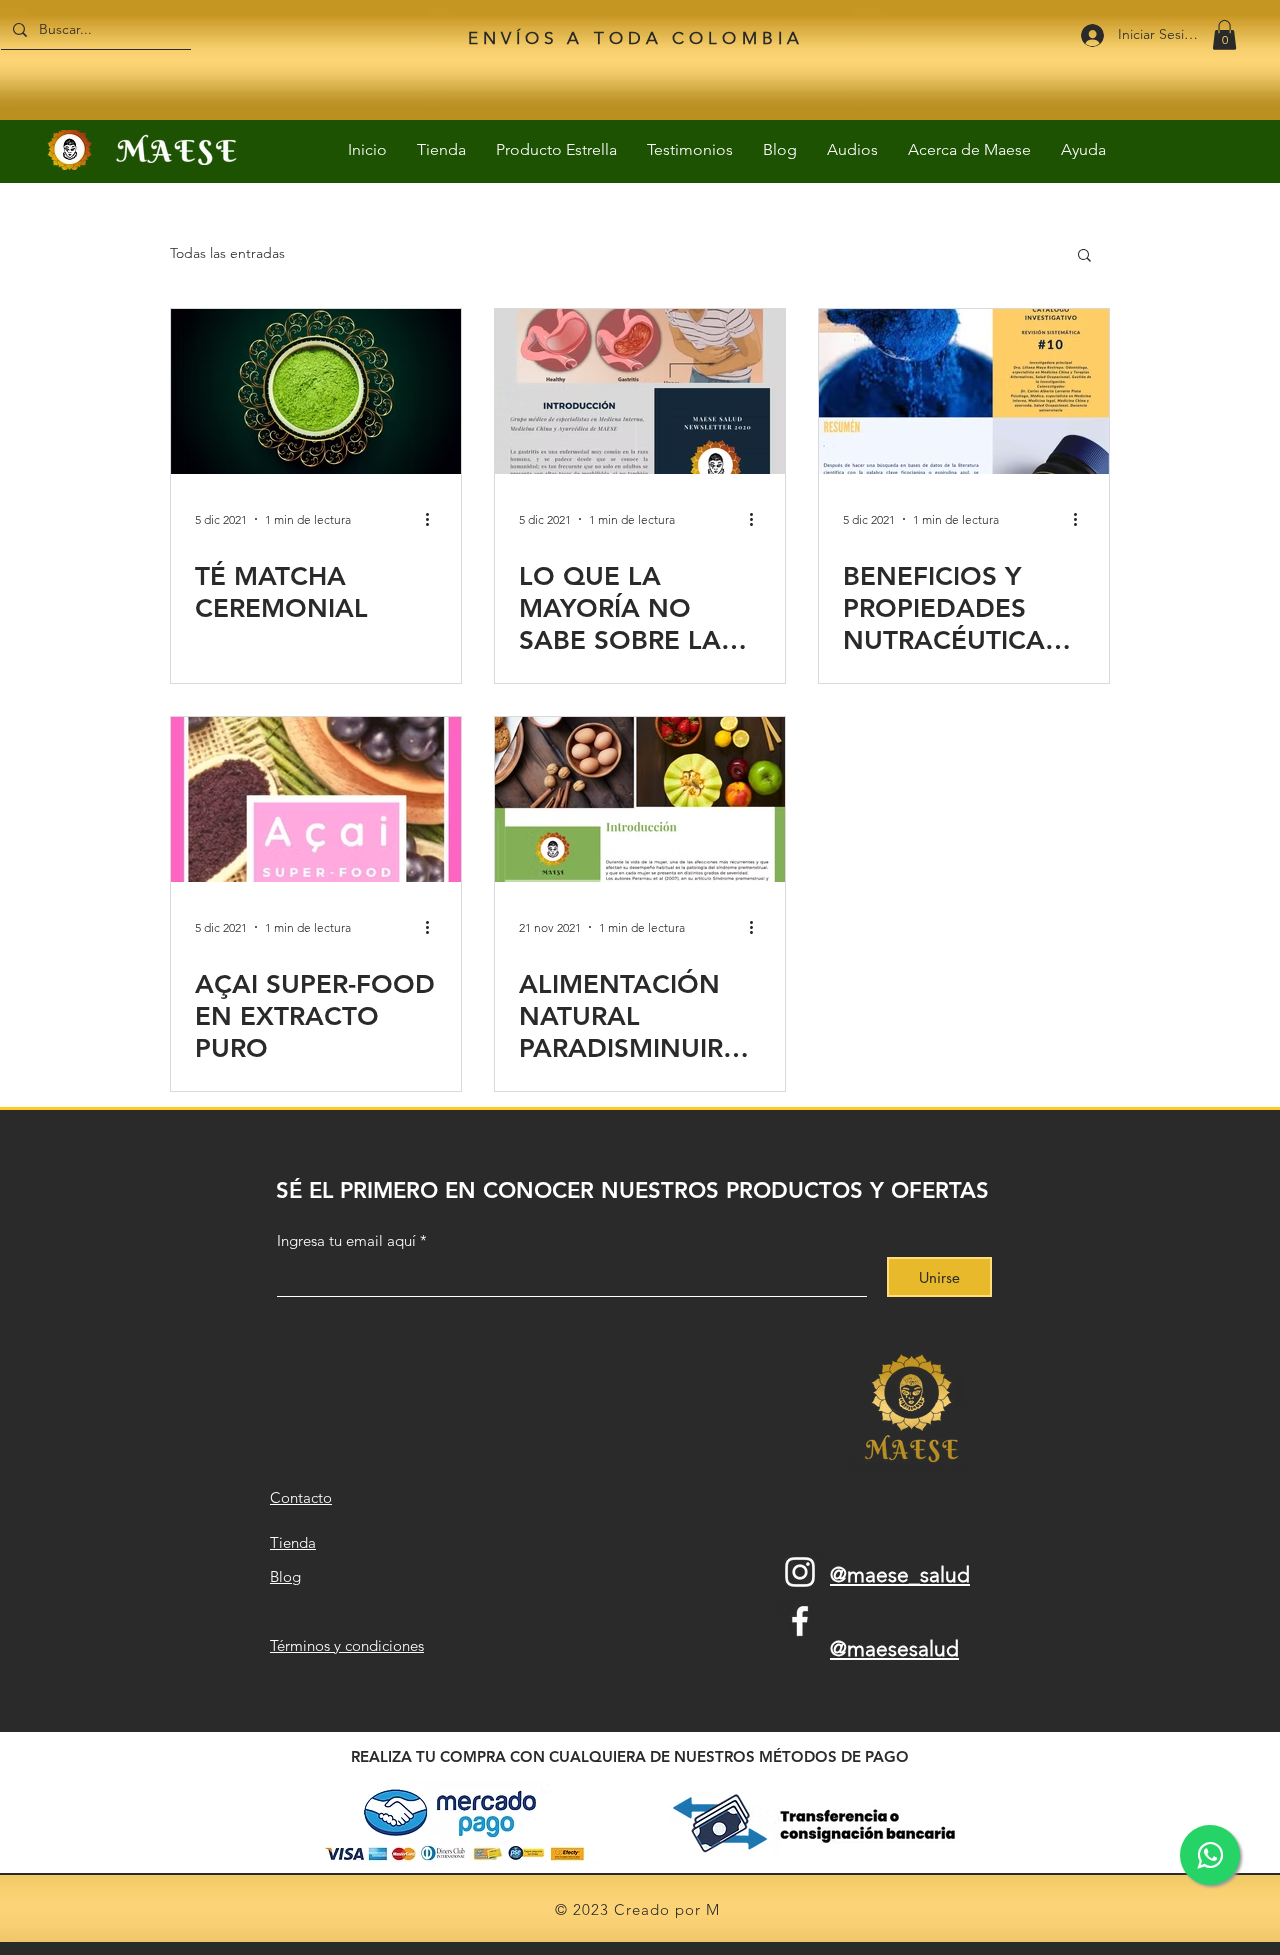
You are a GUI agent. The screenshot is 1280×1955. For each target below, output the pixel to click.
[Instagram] (800, 1572)
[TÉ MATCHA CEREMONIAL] (316, 391)
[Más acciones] (434, 519)
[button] (1224, 35)
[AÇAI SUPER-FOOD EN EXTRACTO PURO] (316, 799)
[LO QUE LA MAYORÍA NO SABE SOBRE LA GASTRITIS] (640, 391)
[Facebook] (800, 1621)
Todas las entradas (227, 253)
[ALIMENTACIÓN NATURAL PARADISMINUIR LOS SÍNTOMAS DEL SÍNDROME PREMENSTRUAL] (640, 799)
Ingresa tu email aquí (346, 1240)
